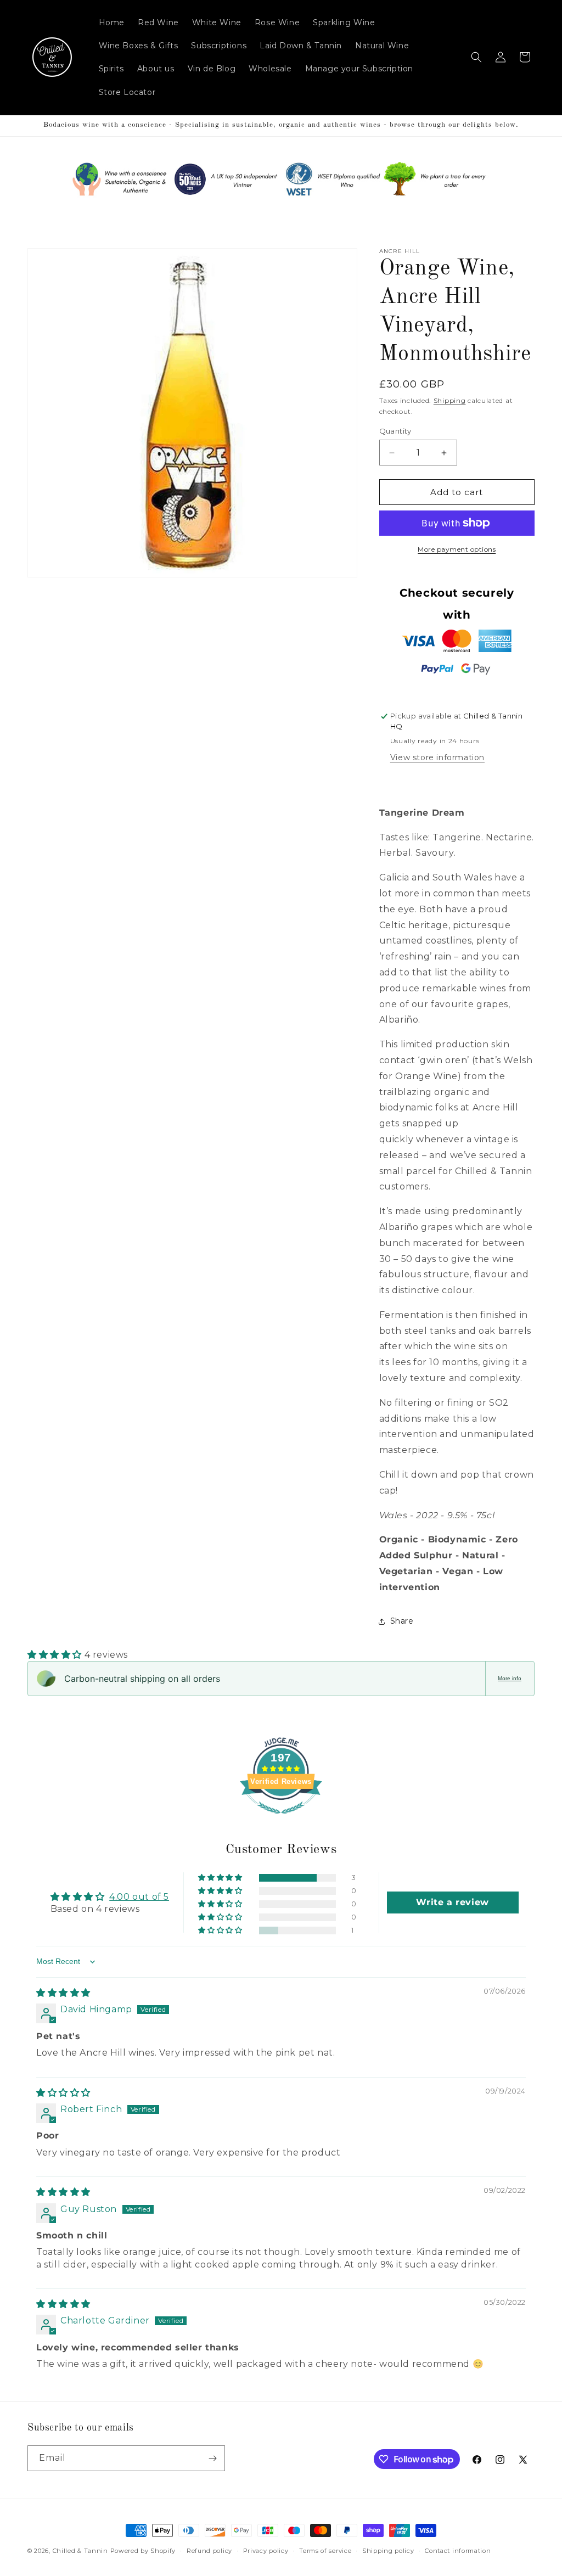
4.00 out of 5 (139, 1897)
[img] (63, 1993)
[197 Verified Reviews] (281, 1819)
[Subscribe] (212, 2458)
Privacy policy (266, 2551)
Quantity (395, 431)
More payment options (457, 549)
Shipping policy (388, 2551)
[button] (476, 57)
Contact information (458, 2551)
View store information (437, 757)
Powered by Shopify (143, 2551)
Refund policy (209, 2551)
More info (510, 1678)
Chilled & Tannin (80, 2551)
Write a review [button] (452, 1902)
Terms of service (325, 2551)
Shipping (450, 400)
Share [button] (402, 1621)
